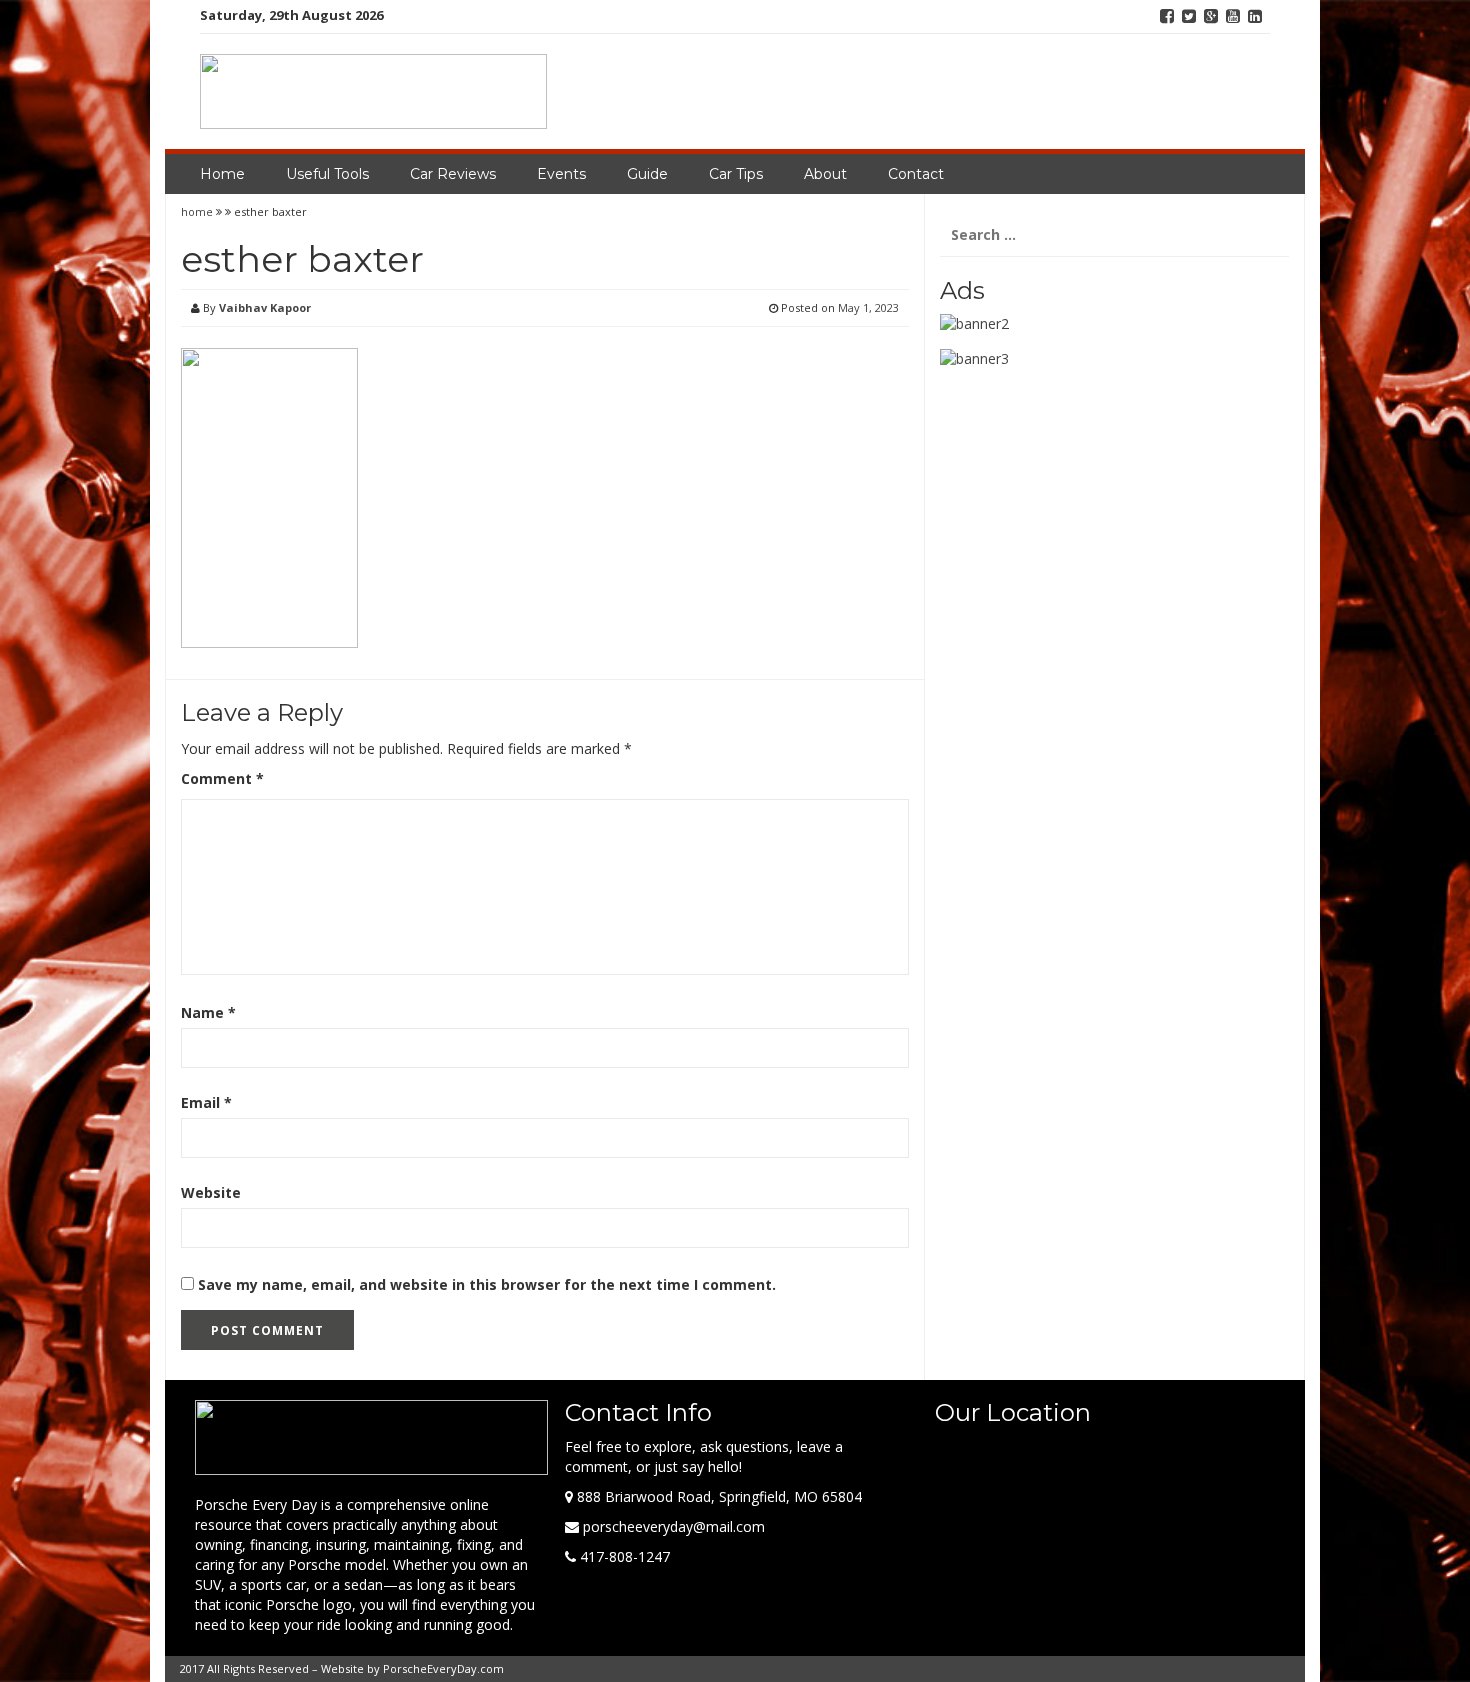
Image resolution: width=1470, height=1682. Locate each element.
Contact (916, 174)
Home (222, 174)
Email (206, 1102)
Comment (222, 778)
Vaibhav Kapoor (265, 307)
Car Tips (736, 174)
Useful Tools (327, 174)
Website (211, 1192)
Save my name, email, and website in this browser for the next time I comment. (487, 1284)
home (198, 211)
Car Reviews (453, 174)
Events (561, 174)
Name (208, 1012)
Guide (647, 174)
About (825, 174)
